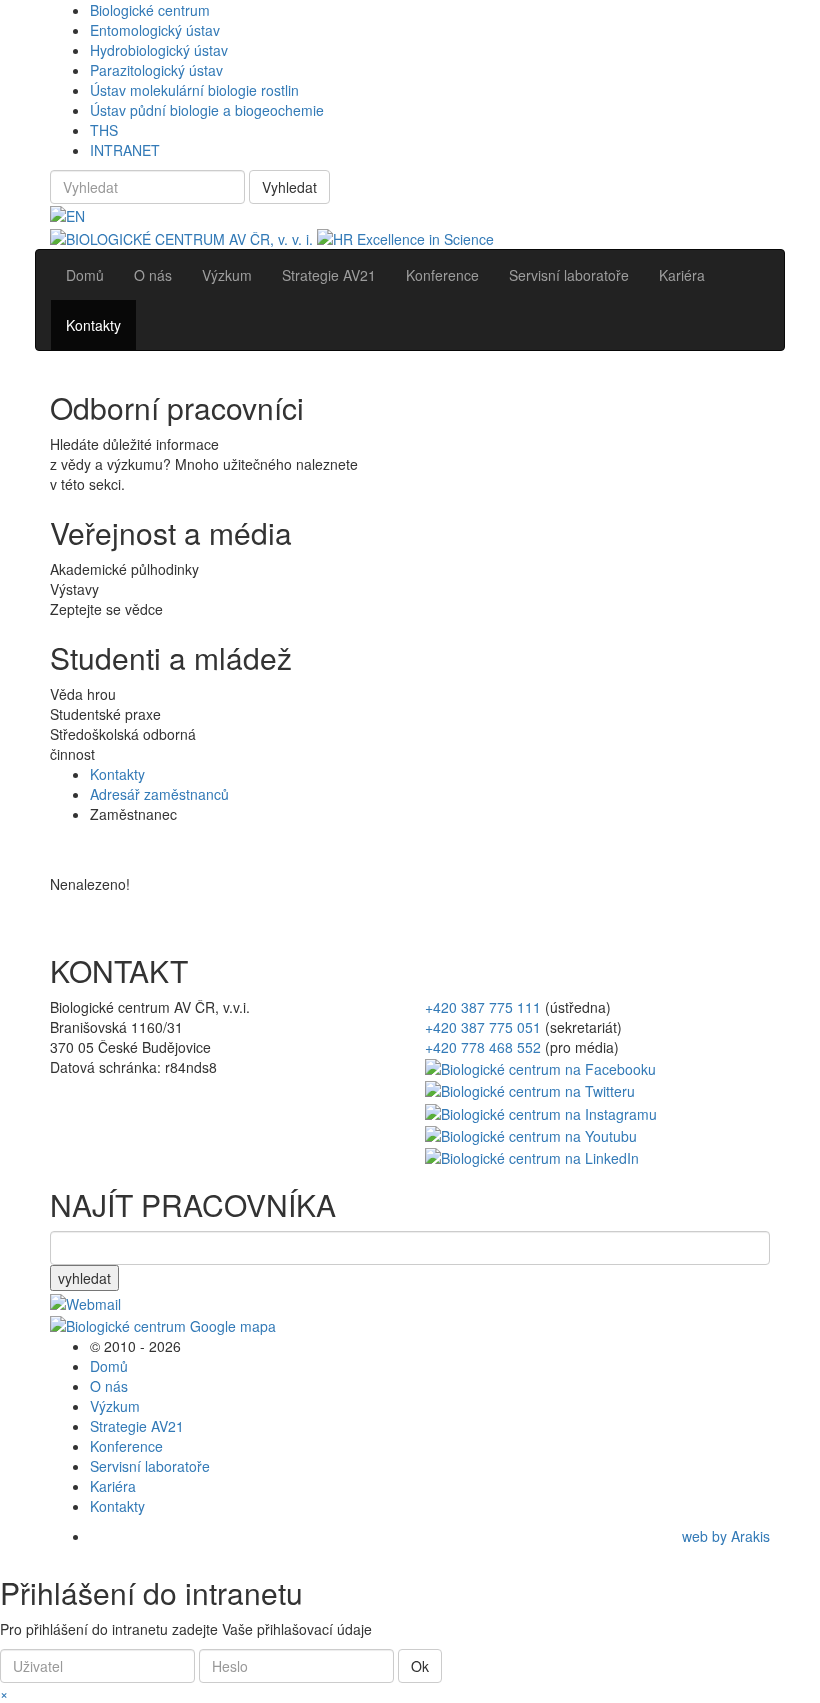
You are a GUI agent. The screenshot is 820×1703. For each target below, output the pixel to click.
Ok (420, 1666)
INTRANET (125, 150)
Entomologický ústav (155, 30)
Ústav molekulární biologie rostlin (194, 90)
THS (104, 130)
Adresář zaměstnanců (159, 794)
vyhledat (84, 1278)
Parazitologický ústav (156, 70)
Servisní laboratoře (150, 1466)
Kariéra (113, 1486)
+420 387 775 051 (483, 1027)
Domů (109, 1366)
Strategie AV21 (137, 1426)
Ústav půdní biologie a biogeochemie (207, 110)
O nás (109, 1386)
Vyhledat (289, 187)
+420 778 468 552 (483, 1047)
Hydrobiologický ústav (159, 50)
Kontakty (117, 774)
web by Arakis (726, 1536)
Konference (126, 1446)
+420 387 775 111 (483, 1007)
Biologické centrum (150, 10)
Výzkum (115, 1406)
